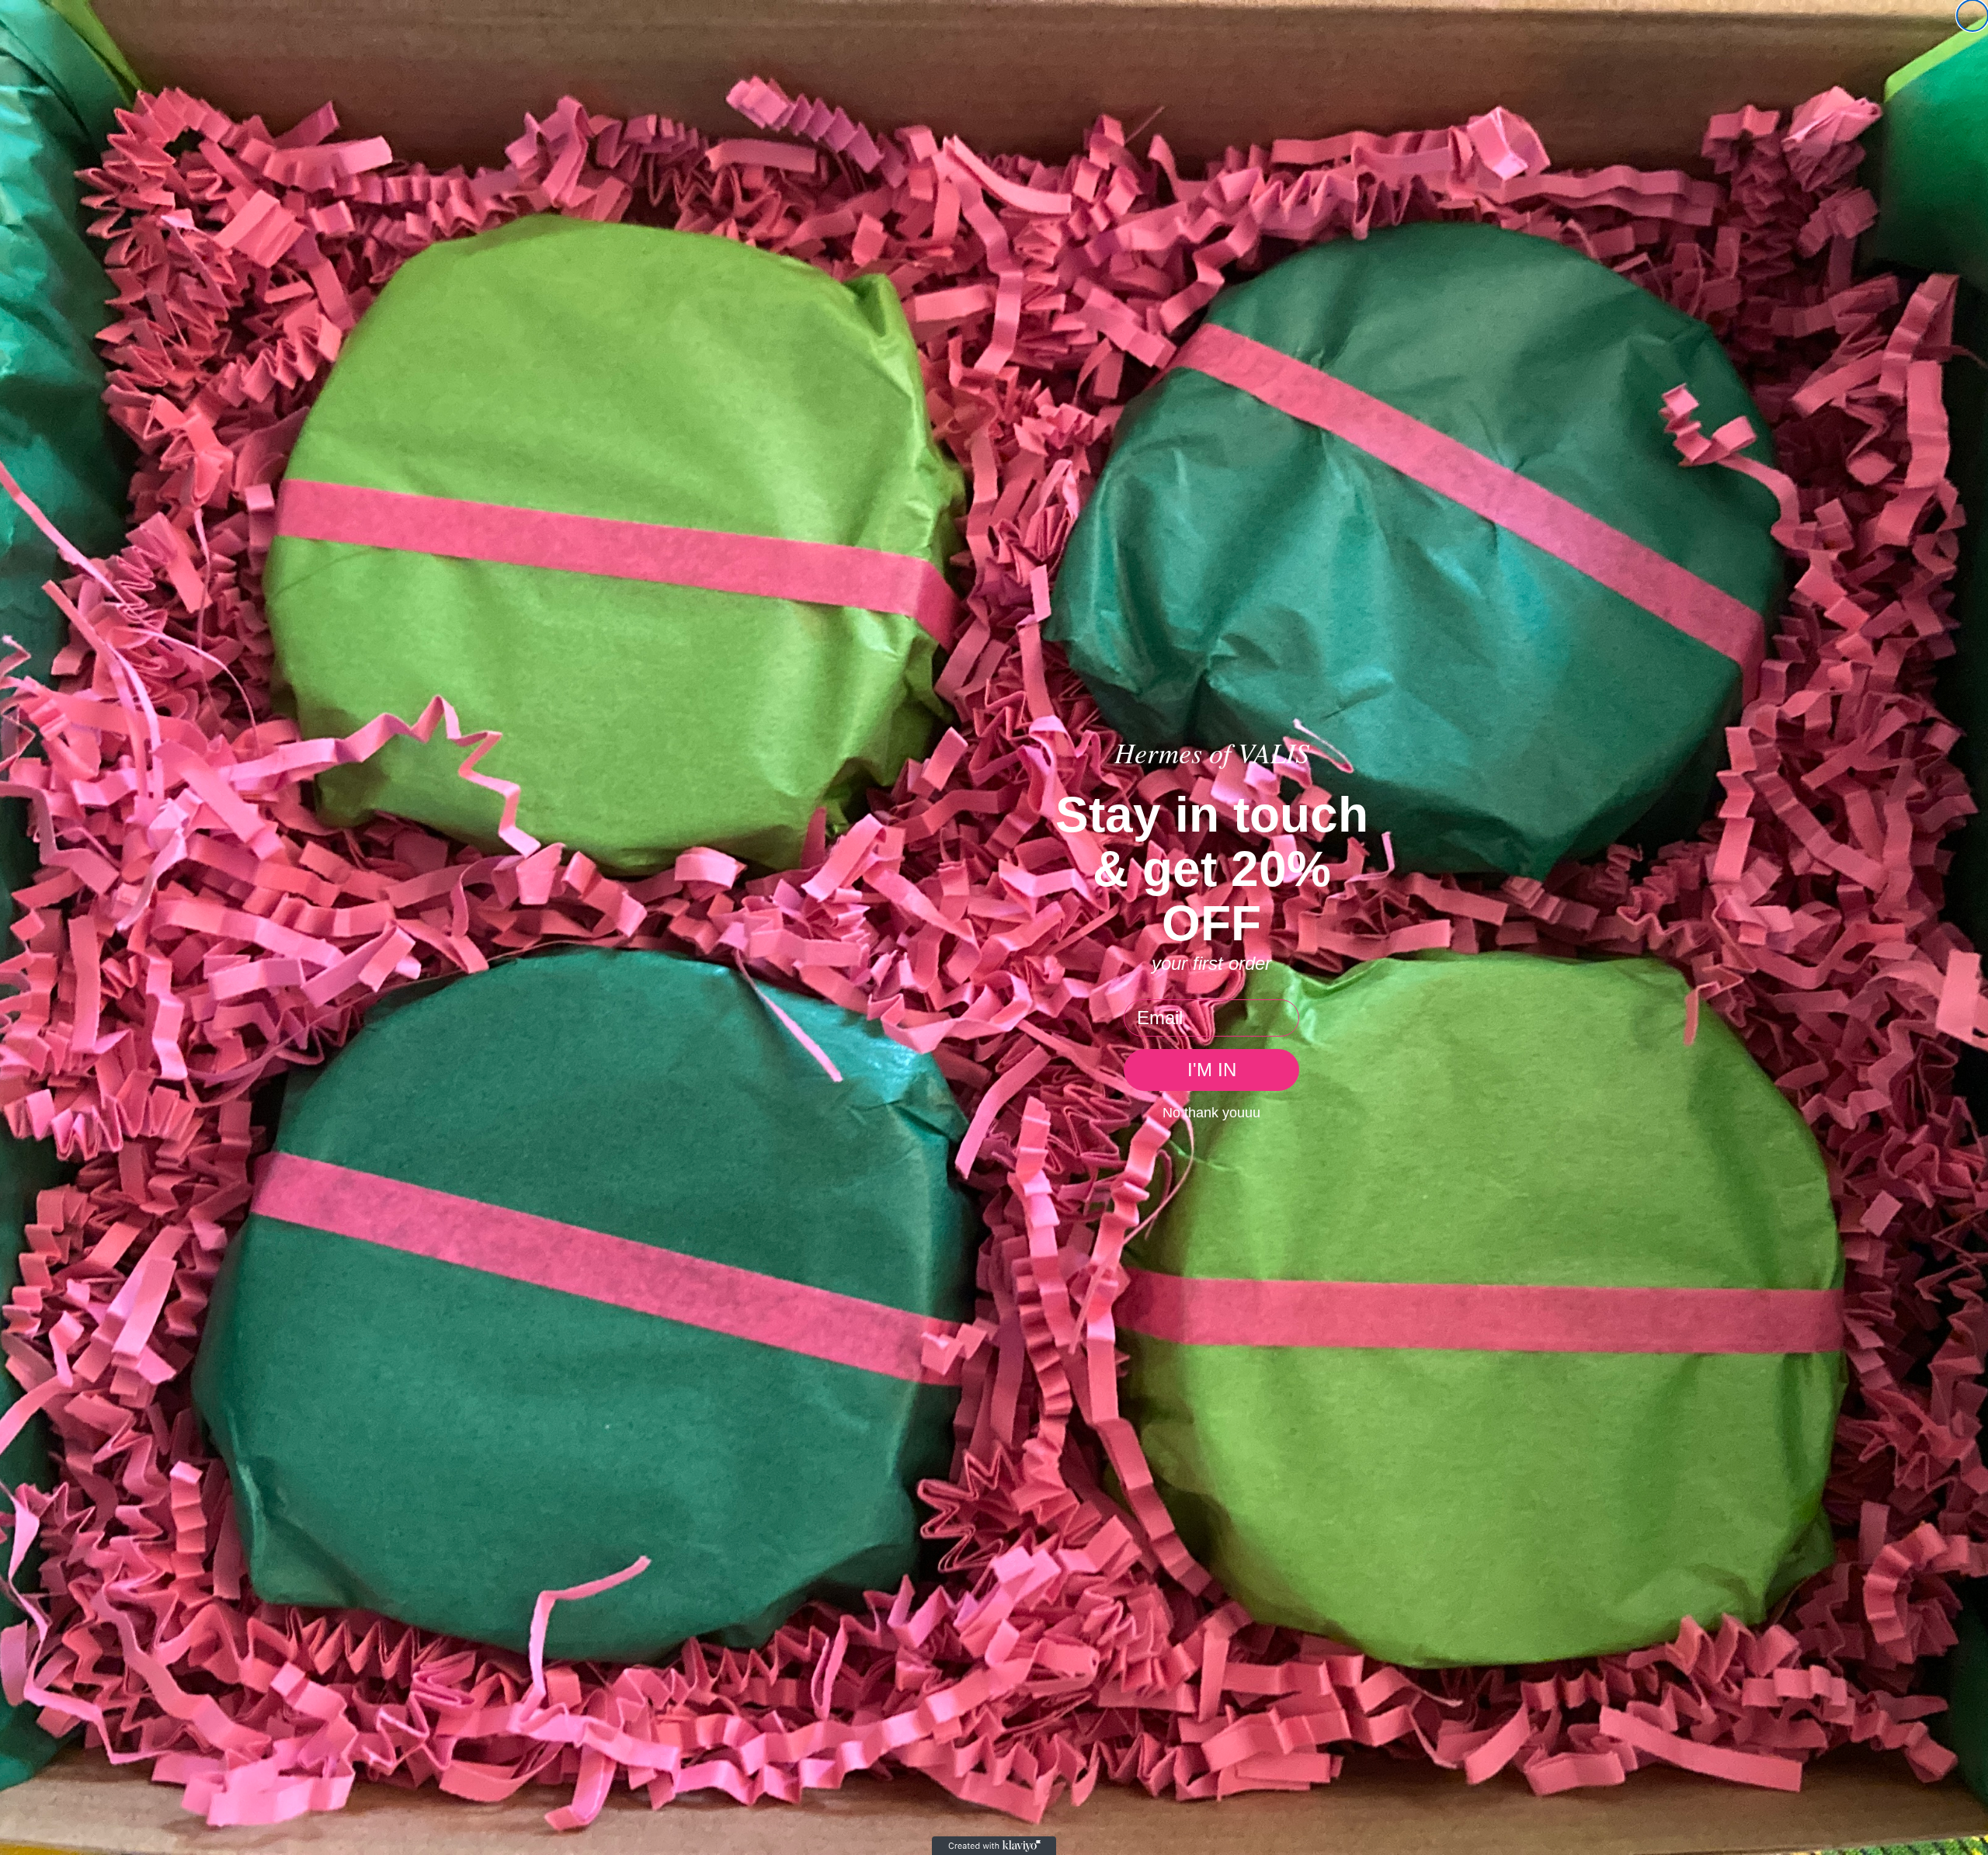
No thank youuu (1211, 1113)
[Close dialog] (1972, 16)
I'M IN (1212, 1070)
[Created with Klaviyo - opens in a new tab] (994, 1846)
